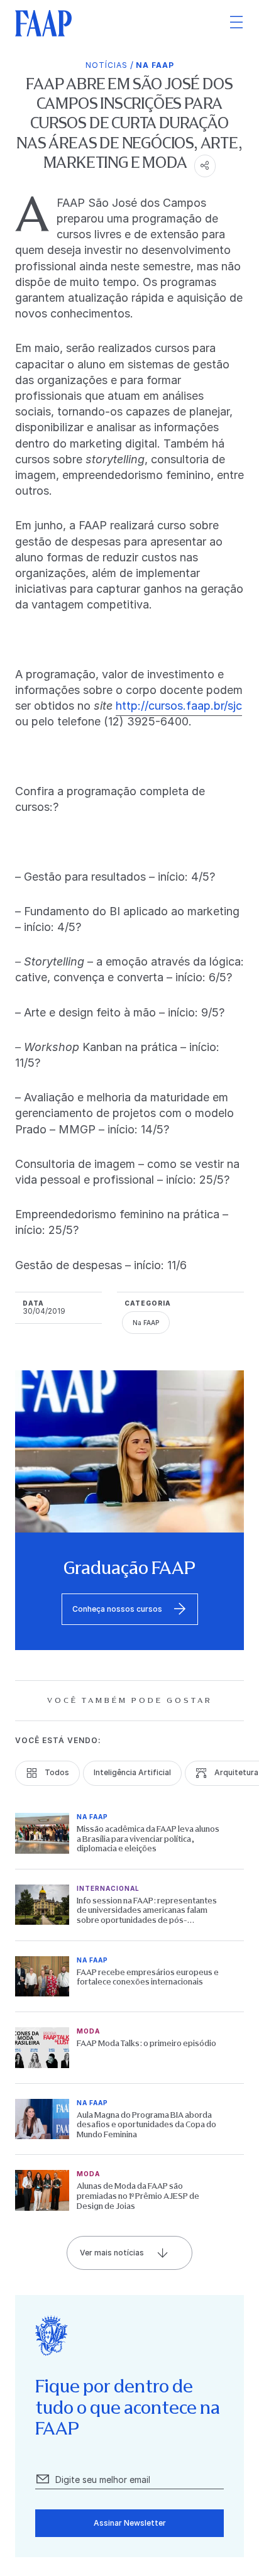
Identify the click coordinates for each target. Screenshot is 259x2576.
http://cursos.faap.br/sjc (179, 706)
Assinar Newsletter (130, 2523)
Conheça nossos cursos (117, 1609)
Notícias (107, 65)
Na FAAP (155, 65)
